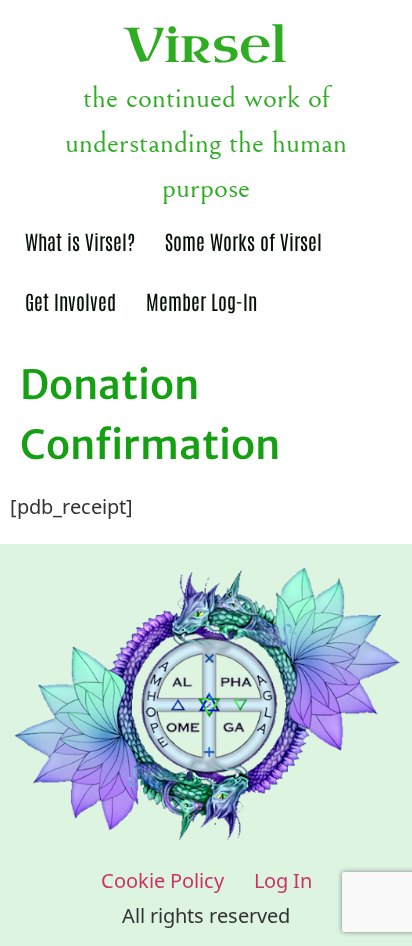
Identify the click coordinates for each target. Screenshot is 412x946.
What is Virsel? (80, 241)
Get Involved (70, 301)
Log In (283, 879)
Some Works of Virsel (243, 241)
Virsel (206, 46)
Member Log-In (201, 301)
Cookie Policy (162, 879)
